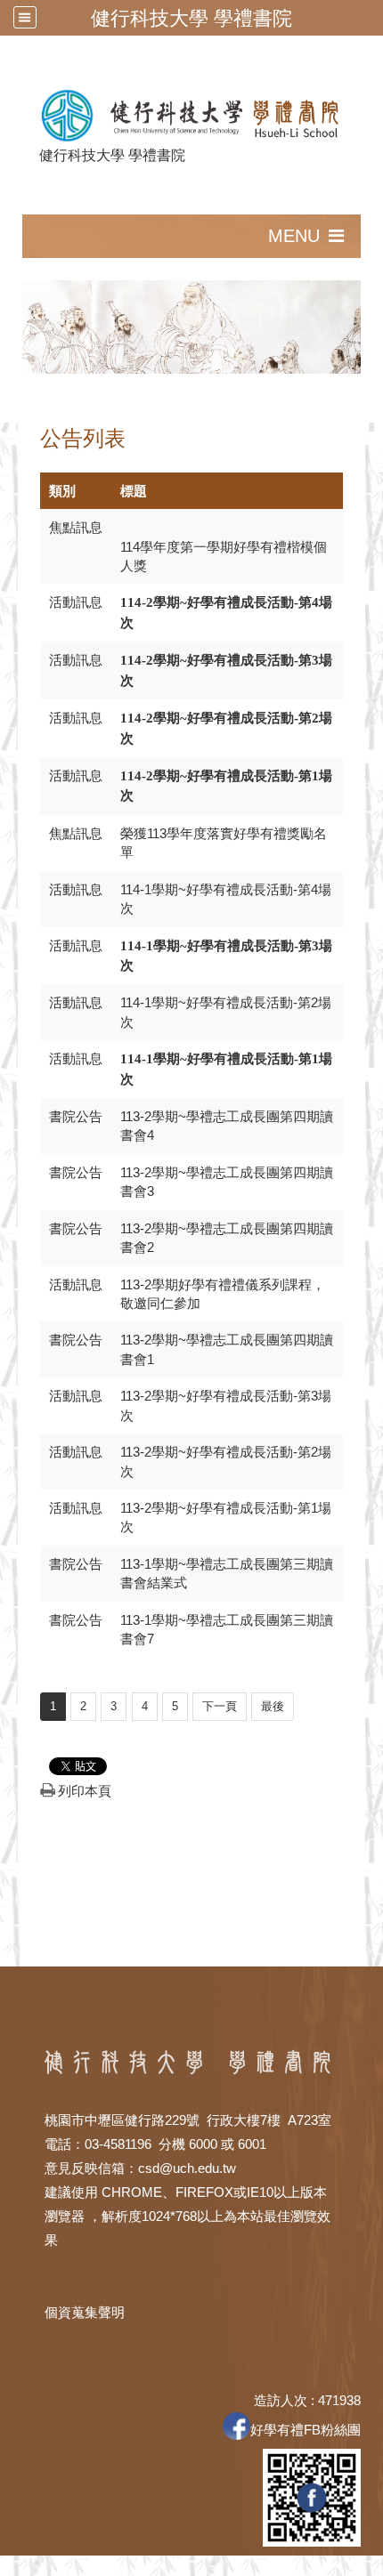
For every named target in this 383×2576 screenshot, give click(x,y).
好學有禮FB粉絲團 (306, 2430)
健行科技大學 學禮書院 (191, 18)
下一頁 (220, 1706)
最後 (273, 1706)
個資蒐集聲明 (85, 2312)
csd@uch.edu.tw (187, 2168)
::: (14, 224)
